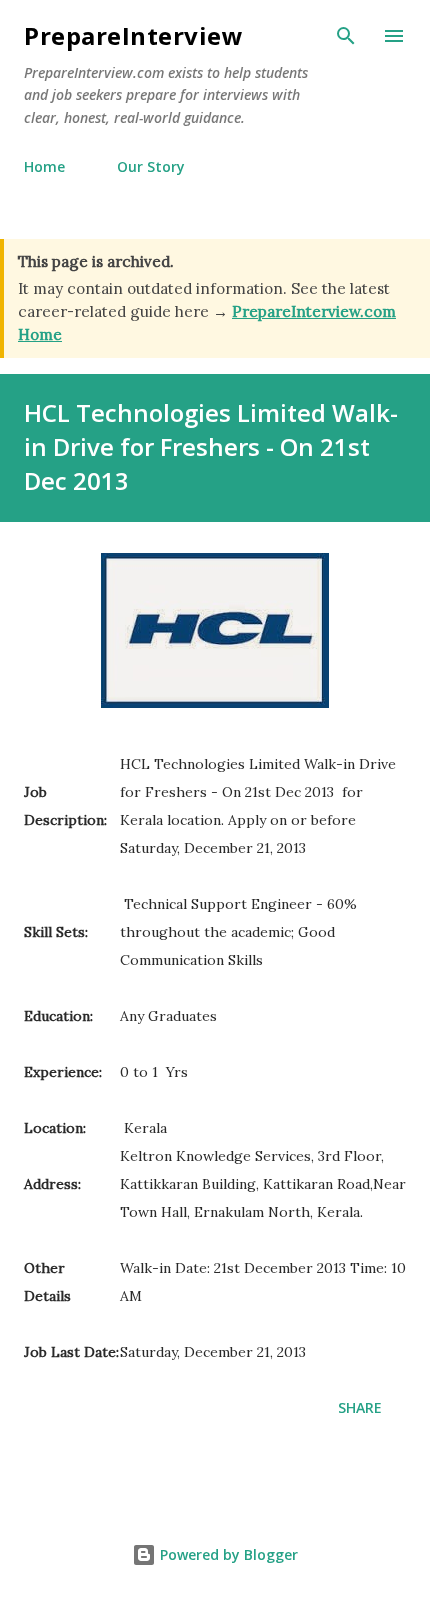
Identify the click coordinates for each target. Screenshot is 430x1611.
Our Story (151, 166)
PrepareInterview (133, 35)
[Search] (346, 36)
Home (44, 166)
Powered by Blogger (227, 1554)
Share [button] (360, 1407)
